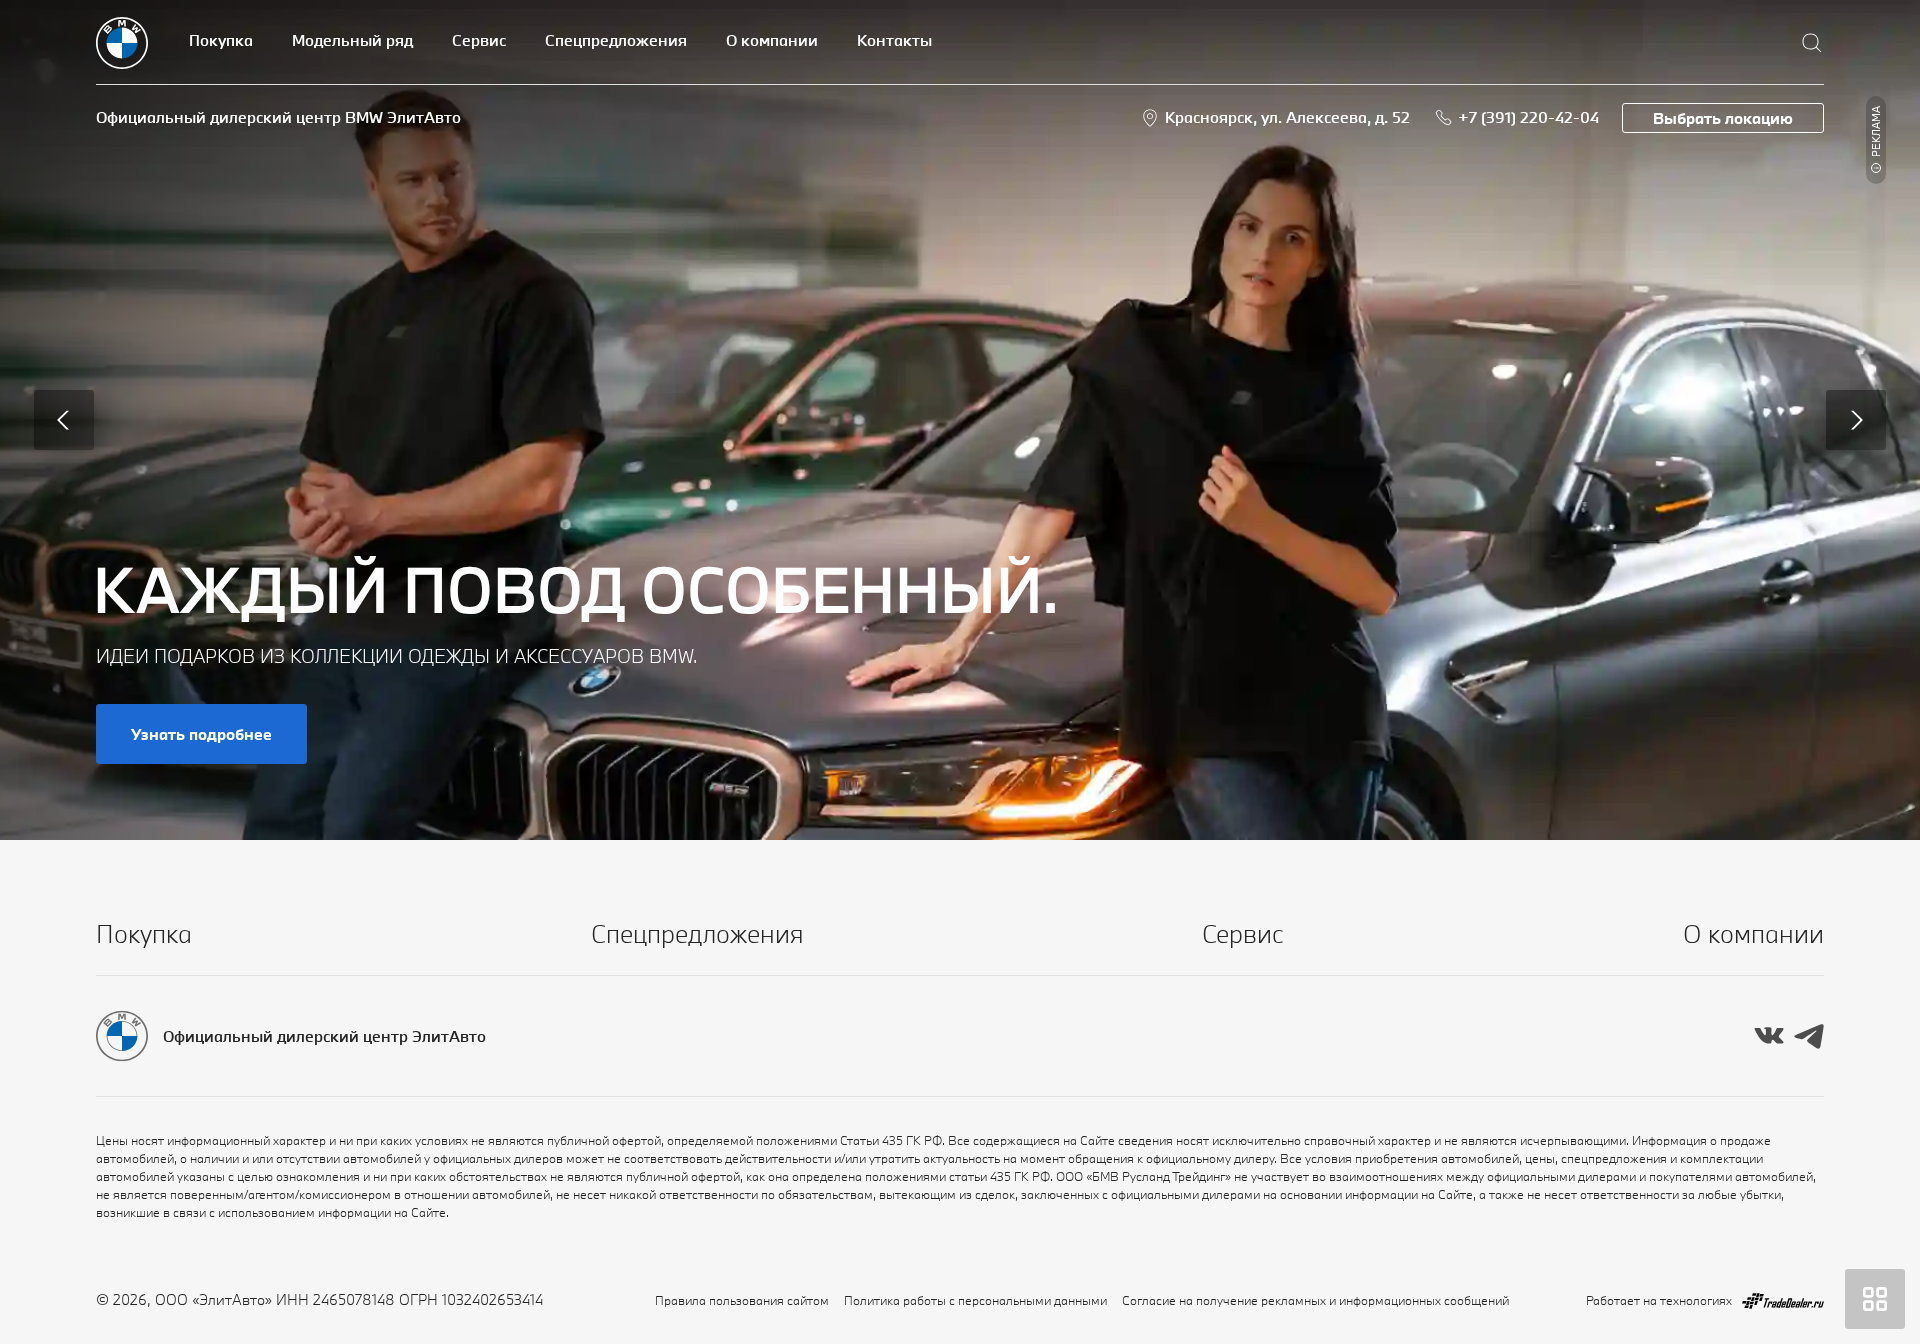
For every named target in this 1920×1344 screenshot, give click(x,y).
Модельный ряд (352, 40)
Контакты (894, 40)
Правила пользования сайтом (742, 1300)
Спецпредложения (616, 40)
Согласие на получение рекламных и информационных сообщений (1315, 1300)
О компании (772, 40)
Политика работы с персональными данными (975, 1300)
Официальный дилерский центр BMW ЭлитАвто (278, 117)
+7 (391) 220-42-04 (1528, 117)
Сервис (479, 40)
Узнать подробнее (201, 734)
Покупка (221, 40)
